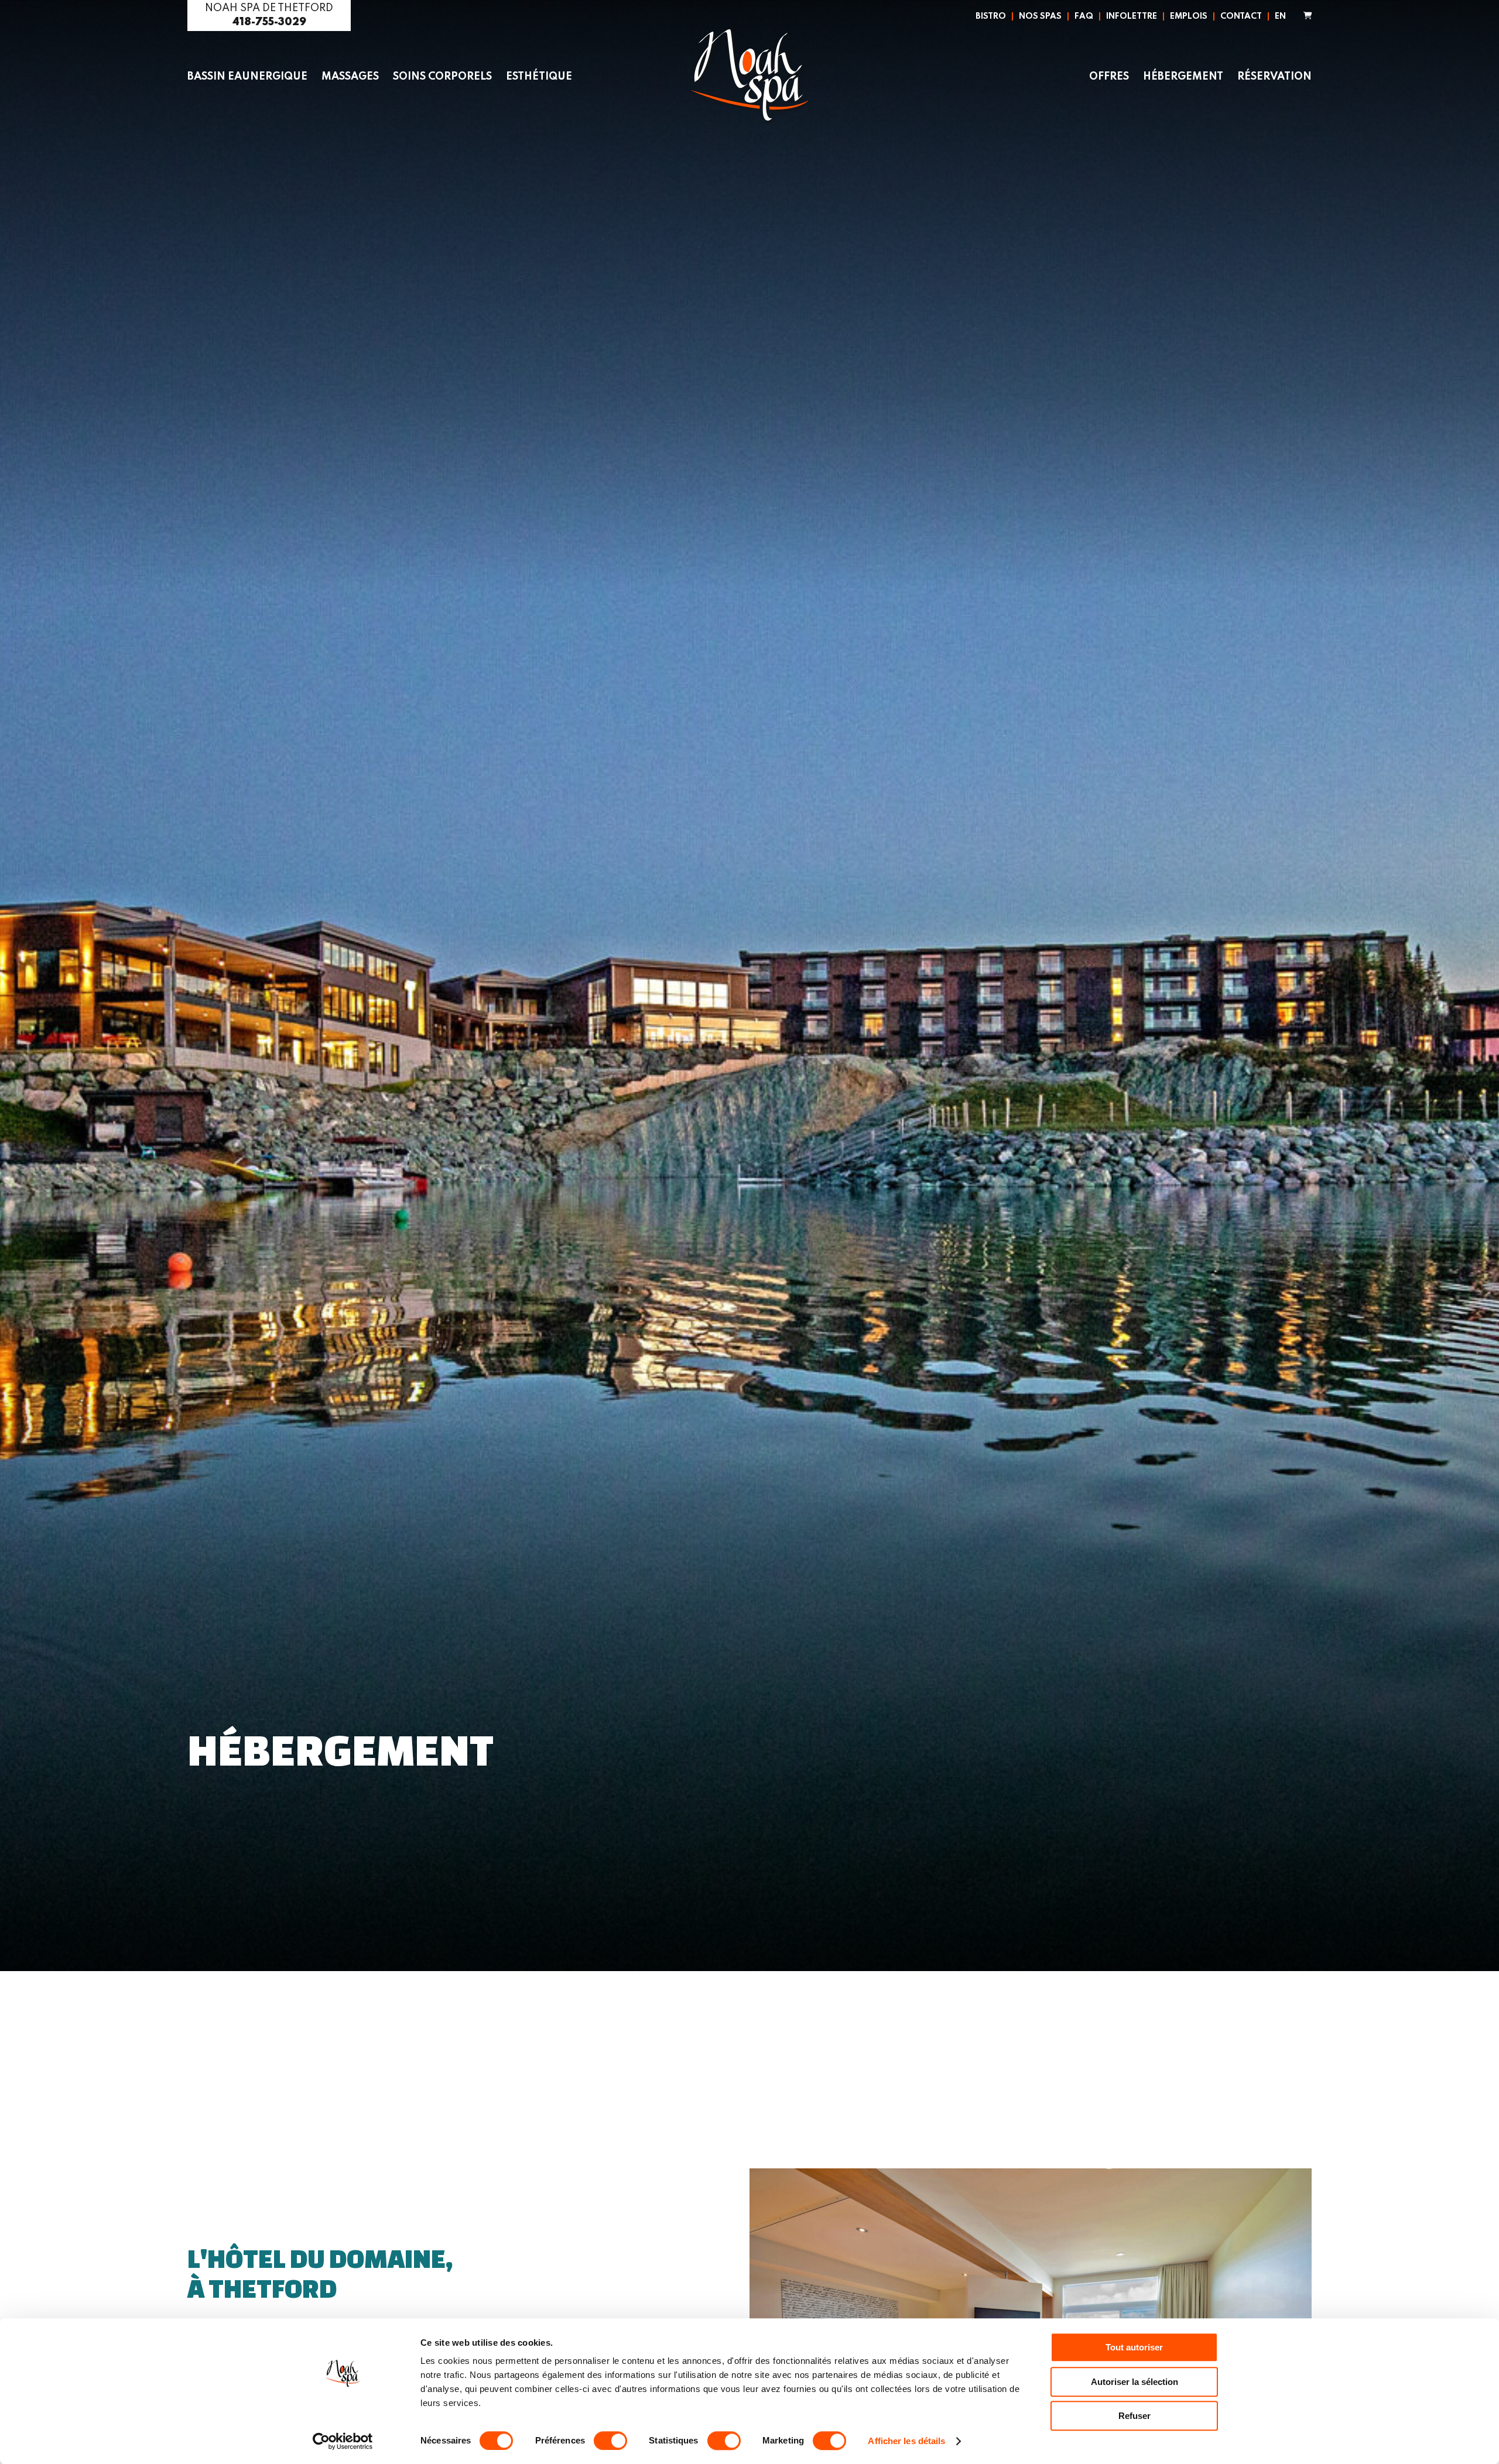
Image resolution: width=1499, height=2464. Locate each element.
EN (1280, 16)
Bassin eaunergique (247, 77)
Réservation (1274, 77)
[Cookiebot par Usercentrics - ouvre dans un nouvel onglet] (343, 2441)
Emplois (1189, 16)
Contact (1241, 16)
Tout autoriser (1134, 2347)
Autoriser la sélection (1134, 2382)
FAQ (1084, 16)
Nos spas (1040, 16)
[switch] (610, 2441)
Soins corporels (442, 77)
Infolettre (1132, 16)
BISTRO (991, 16)
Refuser (1134, 2416)
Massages (350, 77)
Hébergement (1183, 77)
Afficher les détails (906, 2441)
